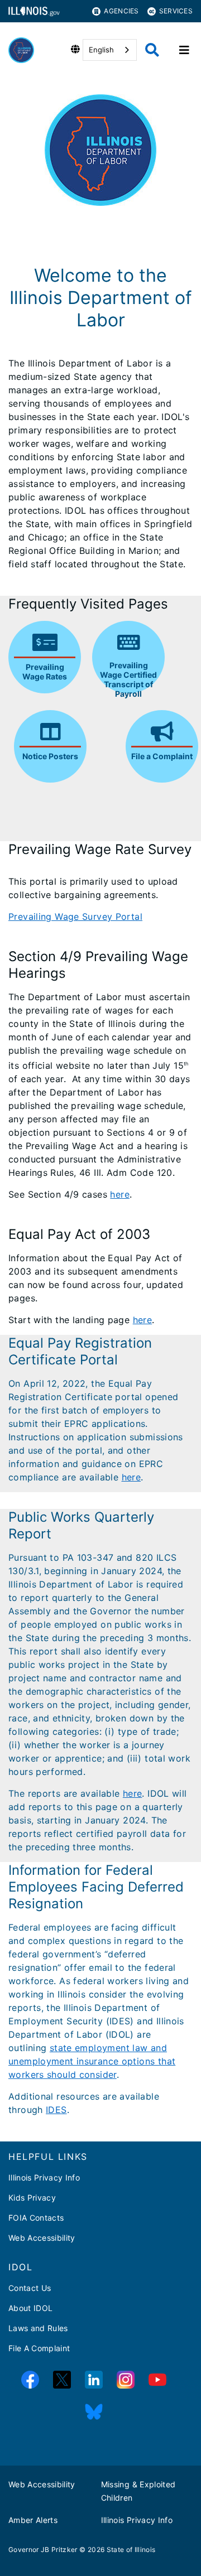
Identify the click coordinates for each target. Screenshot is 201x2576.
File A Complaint (39, 2348)
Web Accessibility (42, 2238)
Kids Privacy (32, 2198)
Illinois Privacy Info (44, 2177)
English (101, 50)
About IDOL (30, 2308)
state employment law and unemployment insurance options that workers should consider (92, 2061)
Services (176, 11)
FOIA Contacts (36, 2218)
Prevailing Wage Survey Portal (75, 916)
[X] (62, 2380)
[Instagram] (126, 2380)
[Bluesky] (94, 2412)
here (120, 1194)
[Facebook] (30, 2380)
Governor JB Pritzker (43, 2550)
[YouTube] (157, 2380)
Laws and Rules (38, 2328)
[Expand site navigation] (184, 50)
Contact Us (30, 2288)
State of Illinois (131, 2550)
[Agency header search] (152, 50)
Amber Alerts (33, 2520)
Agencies (121, 11)
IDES (56, 2110)
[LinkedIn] (94, 2380)
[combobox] (110, 50)
